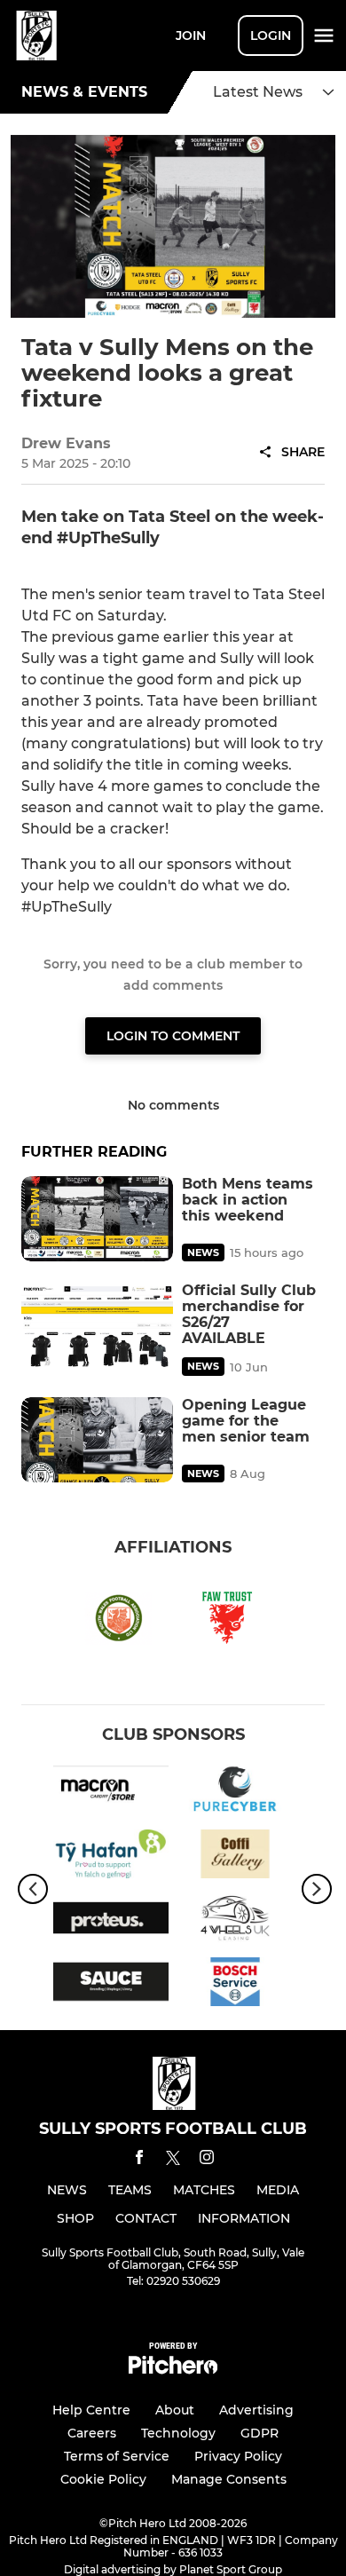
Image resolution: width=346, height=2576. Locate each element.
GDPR (259, 2433)
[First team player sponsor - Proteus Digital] (111, 1921)
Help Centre (91, 2410)
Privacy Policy (238, 2456)
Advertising (256, 2410)
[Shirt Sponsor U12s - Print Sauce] (111, 1985)
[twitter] (173, 2161)
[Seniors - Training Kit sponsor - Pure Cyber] (235, 1792)
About (175, 2410)
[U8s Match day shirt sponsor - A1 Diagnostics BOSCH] (235, 1985)
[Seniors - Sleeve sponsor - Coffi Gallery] (235, 1857)
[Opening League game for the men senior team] (97, 1440)
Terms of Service (117, 2456)
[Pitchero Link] (173, 2370)
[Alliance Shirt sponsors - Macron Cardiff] (111, 1792)
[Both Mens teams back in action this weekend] (97, 1219)
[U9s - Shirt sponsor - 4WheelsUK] (235, 1921)
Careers (92, 2433)
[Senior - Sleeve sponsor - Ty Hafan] (111, 1857)
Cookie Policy (103, 2479)
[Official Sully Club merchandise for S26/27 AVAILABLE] (97, 1325)
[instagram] (207, 2160)
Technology (178, 2433)
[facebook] (139, 2160)
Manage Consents (229, 2479)
